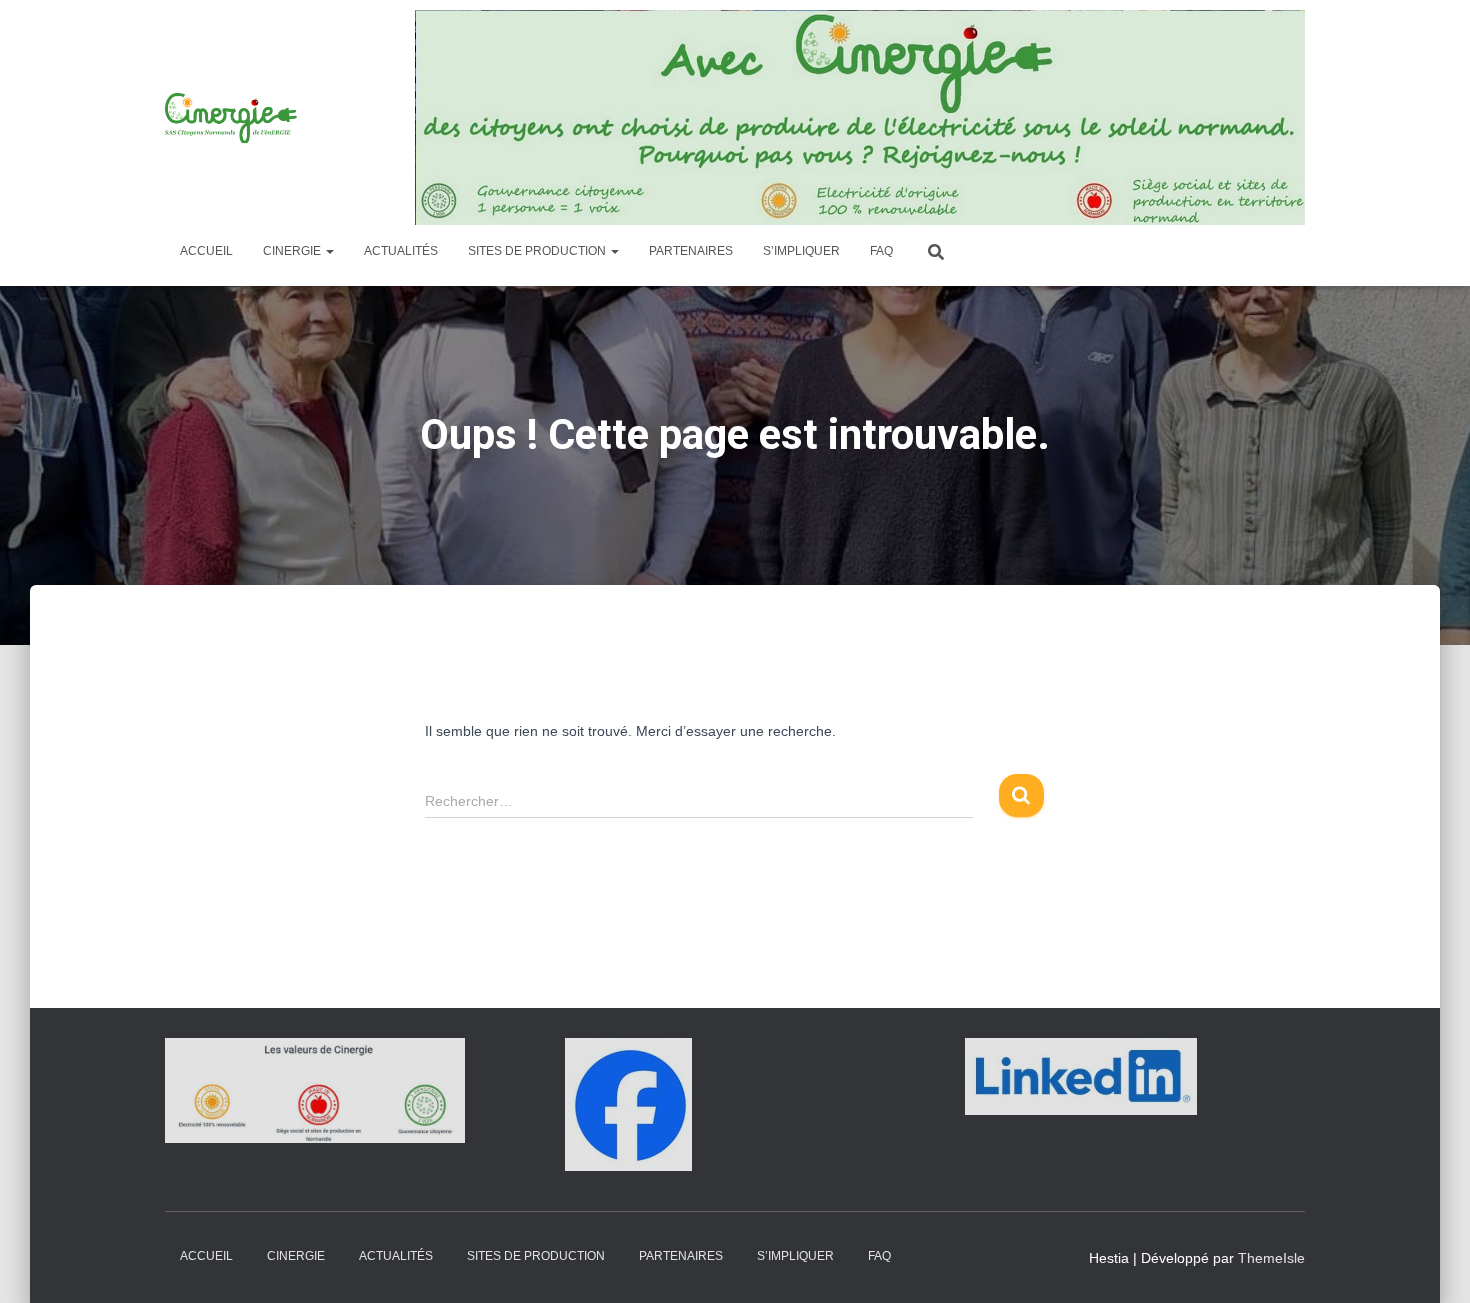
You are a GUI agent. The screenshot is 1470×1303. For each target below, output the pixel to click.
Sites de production (538, 251)
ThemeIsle (1271, 1258)
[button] (329, 251)
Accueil (206, 251)
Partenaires (691, 251)
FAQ (881, 251)
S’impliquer (801, 251)
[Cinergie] (233, 118)
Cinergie (293, 251)
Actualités (401, 251)
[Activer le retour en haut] (1430, 1263)
